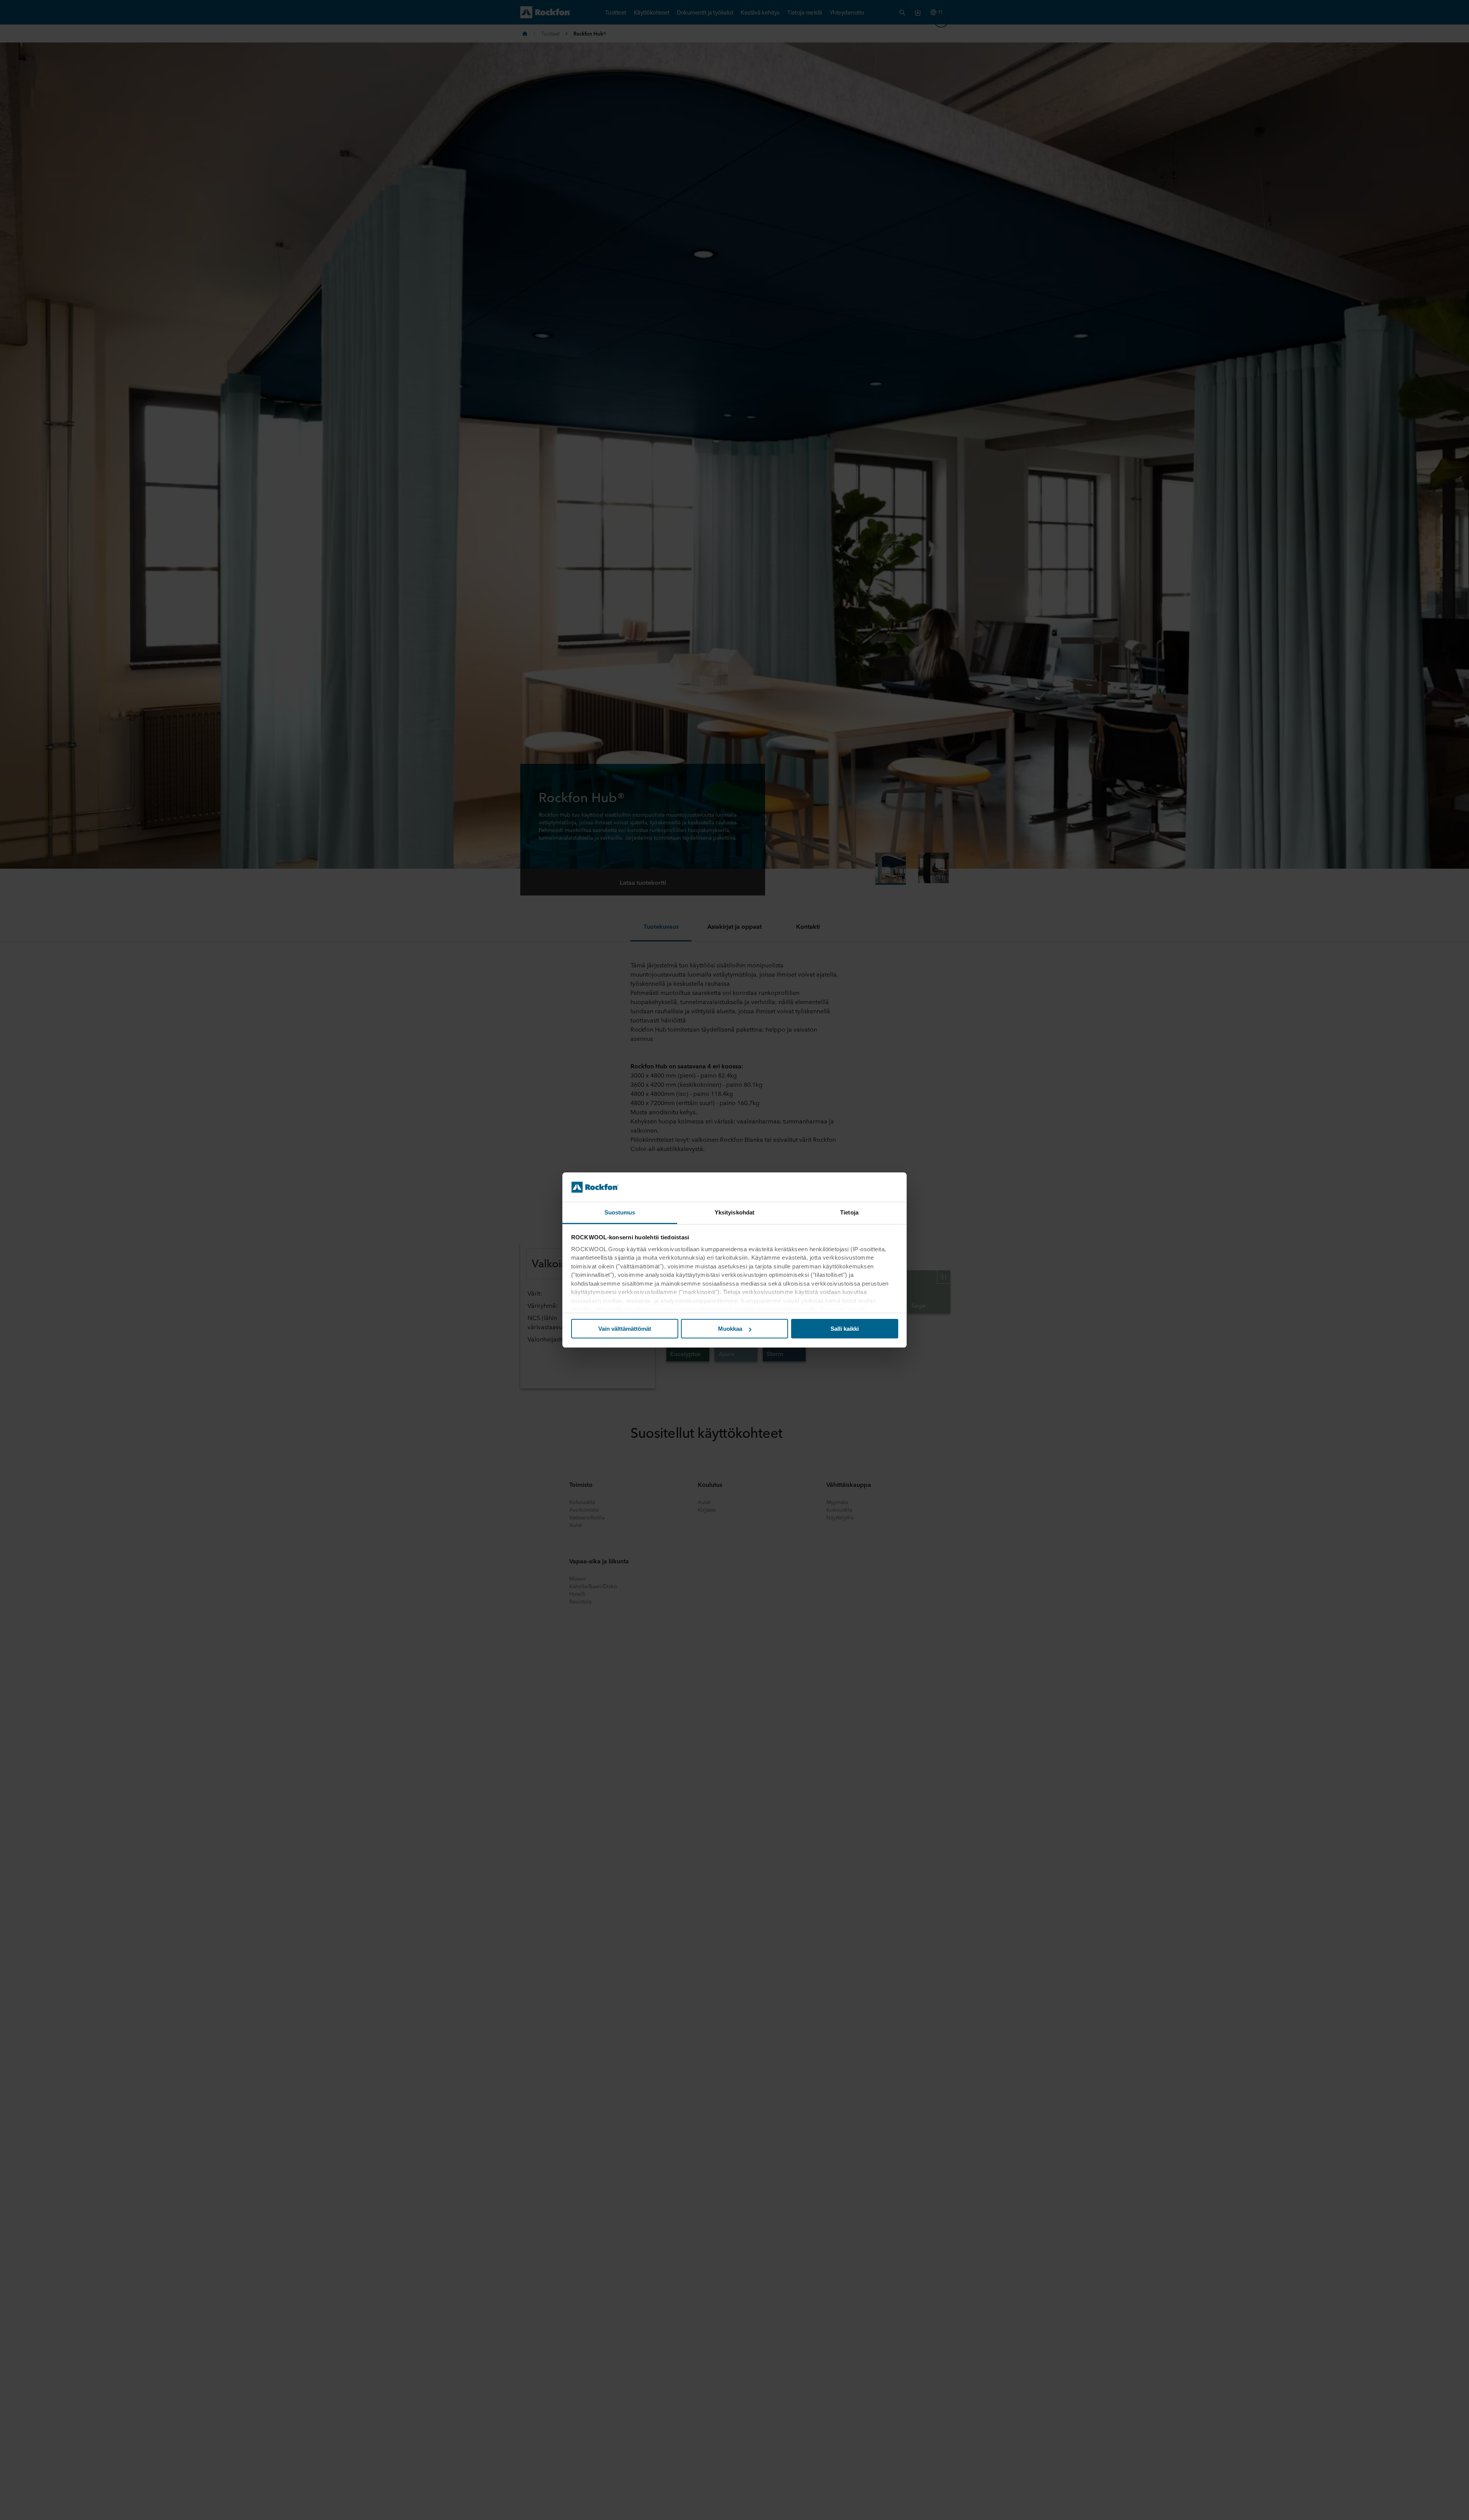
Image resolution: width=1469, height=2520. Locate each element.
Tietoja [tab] (849, 1212)
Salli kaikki (845, 1329)
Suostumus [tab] (620, 1212)
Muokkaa (730, 1329)
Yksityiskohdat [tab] (734, 1212)
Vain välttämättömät (625, 1329)
